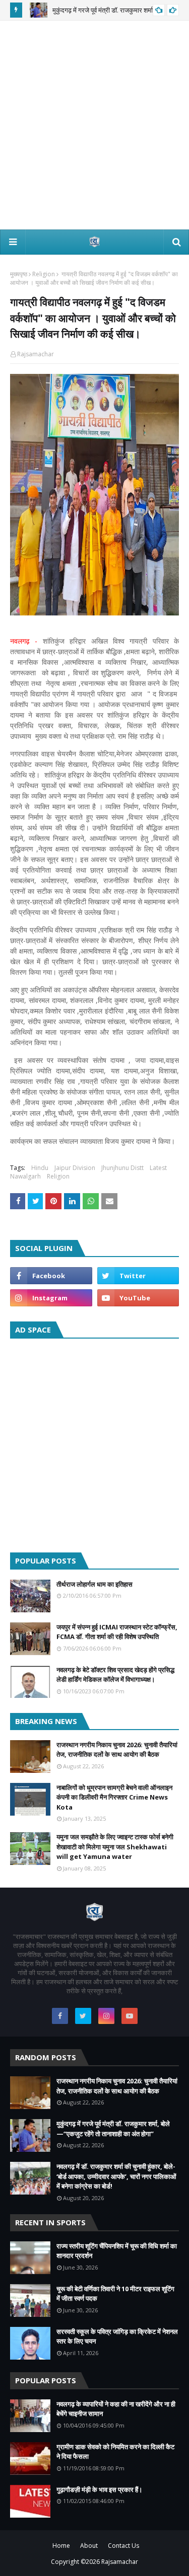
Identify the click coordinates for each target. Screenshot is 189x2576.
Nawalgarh (25, 1176)
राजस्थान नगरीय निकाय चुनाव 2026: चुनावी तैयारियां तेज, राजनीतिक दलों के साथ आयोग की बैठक (117, 1750)
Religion (44, 274)
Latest (158, 1168)
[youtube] (138, 1298)
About (89, 2546)
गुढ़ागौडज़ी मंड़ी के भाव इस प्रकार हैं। (100, 2489)
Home (61, 2546)
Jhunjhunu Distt (122, 1168)
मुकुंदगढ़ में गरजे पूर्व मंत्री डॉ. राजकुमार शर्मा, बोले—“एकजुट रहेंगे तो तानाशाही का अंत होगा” (113, 2129)
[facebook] (51, 1276)
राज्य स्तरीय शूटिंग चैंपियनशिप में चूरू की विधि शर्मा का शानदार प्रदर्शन (117, 2251)
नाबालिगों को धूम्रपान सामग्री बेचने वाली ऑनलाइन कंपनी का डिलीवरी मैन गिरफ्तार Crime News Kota (114, 1797)
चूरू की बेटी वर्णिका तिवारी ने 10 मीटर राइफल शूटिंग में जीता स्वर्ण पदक (115, 2294)
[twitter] (138, 1276)
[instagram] (51, 1298)
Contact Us (123, 2546)
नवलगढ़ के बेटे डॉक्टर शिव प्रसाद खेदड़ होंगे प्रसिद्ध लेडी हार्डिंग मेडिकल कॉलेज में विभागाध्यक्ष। (115, 1675)
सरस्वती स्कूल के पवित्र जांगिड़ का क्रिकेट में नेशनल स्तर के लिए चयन (117, 2336)
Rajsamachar (36, 354)
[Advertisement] (94, 125)
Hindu (40, 1168)
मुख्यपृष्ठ (19, 274)
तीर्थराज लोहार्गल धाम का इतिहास (94, 1584)
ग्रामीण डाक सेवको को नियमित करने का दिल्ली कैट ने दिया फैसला (115, 2452)
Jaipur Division (75, 1168)
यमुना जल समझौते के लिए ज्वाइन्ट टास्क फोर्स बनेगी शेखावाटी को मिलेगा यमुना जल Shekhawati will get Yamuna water (115, 1847)
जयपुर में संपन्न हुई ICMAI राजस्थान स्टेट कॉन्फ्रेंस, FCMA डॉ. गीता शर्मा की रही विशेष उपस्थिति (117, 1632)
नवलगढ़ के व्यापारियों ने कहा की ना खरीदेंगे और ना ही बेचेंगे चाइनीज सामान (116, 2409)
